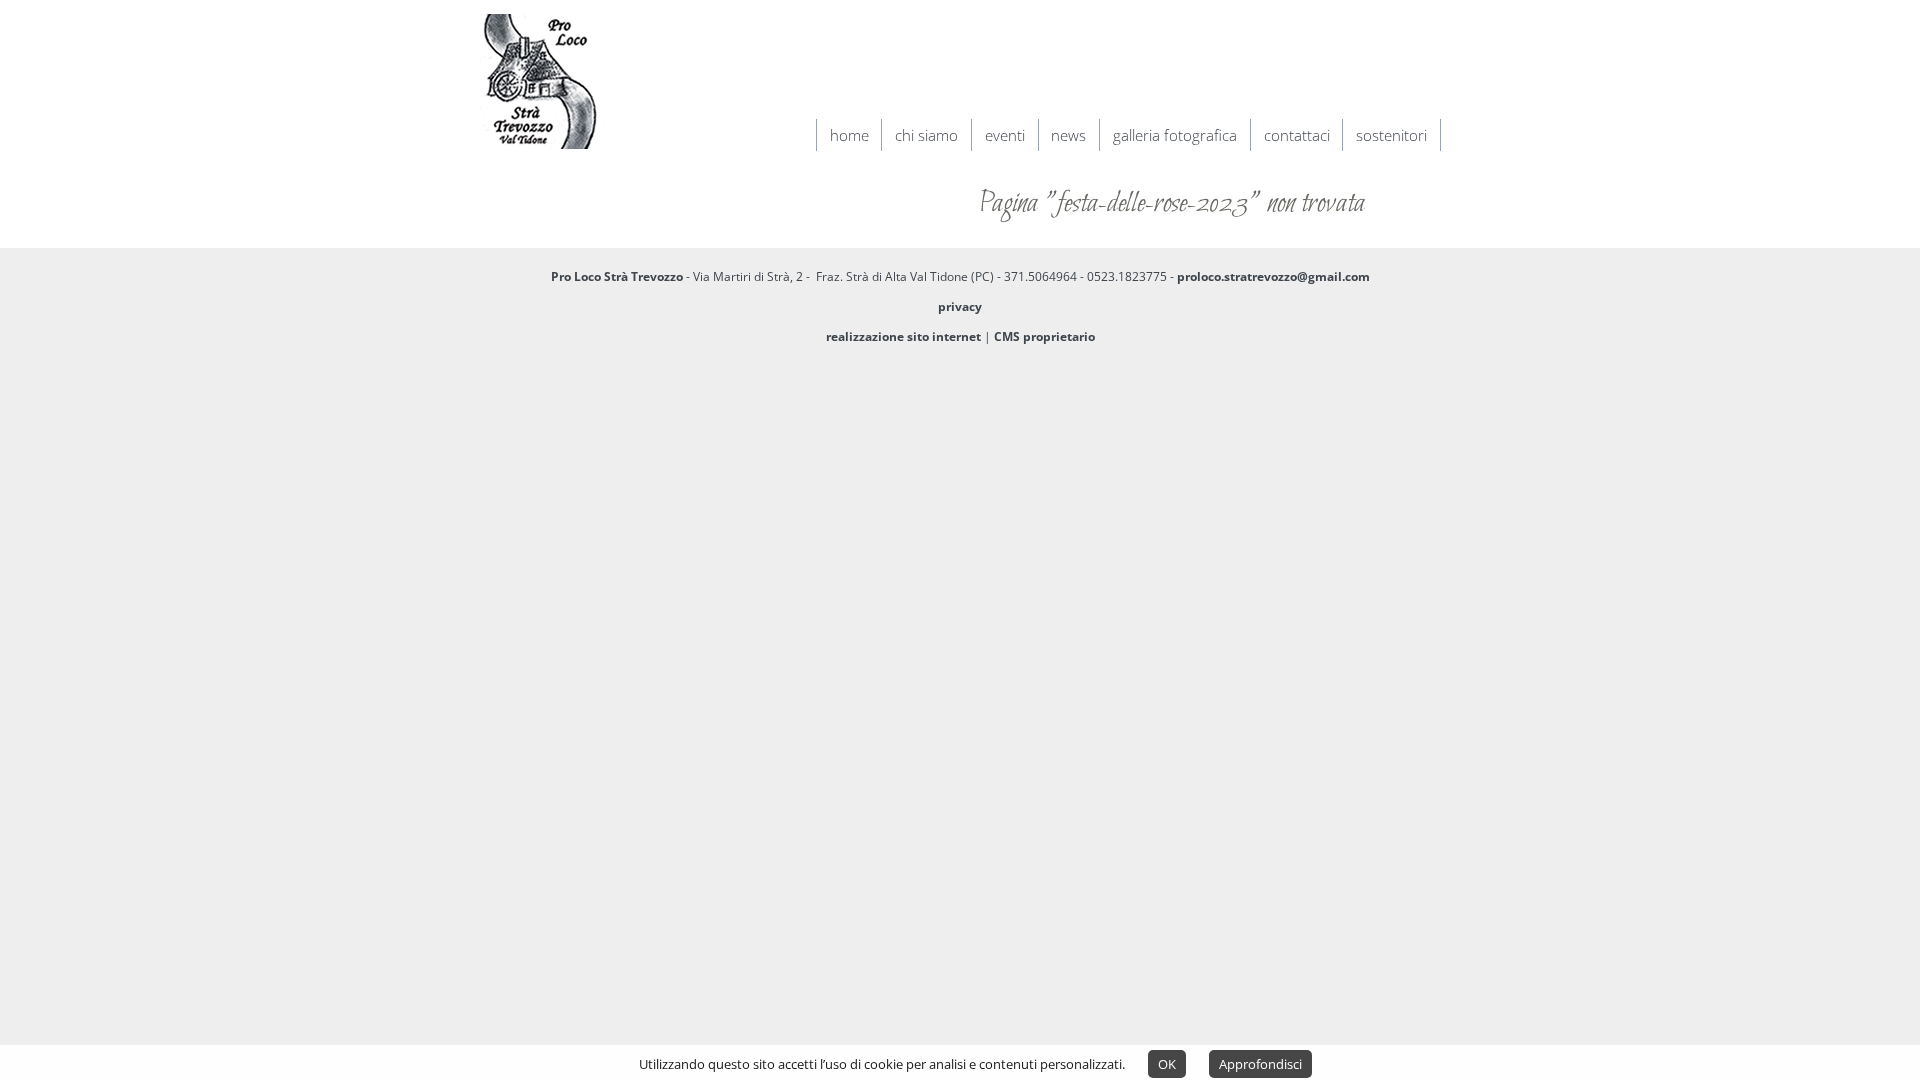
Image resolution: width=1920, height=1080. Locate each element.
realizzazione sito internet (903, 336)
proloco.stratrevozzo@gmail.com (1273, 276)
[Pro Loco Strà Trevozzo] (539, 156)
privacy (960, 306)
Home (849, 135)
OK (1167, 1064)
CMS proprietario (1044, 336)
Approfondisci (1260, 1064)
